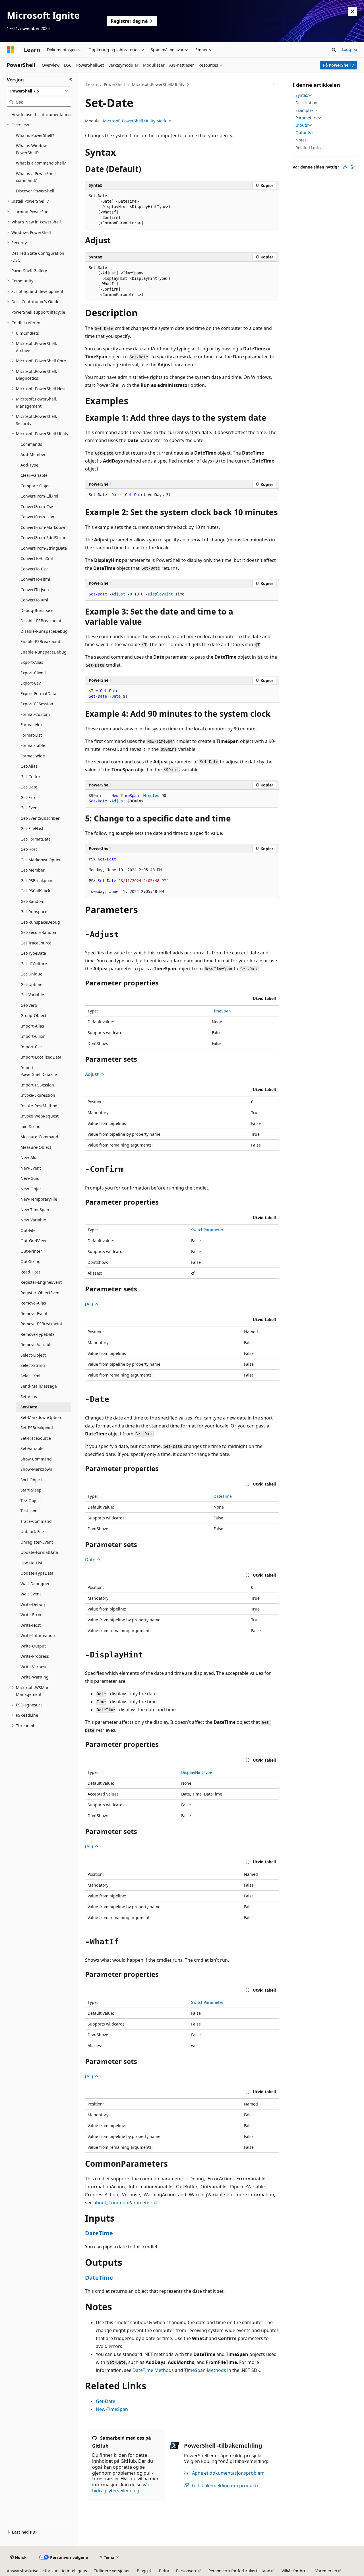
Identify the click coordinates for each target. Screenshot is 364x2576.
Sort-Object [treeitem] (31, 1480)
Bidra (164, 2571)
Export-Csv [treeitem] (31, 683)
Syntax (302, 95)
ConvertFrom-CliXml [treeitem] (39, 496)
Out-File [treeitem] (28, 1230)
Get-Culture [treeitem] (32, 777)
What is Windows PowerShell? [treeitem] (32, 149)
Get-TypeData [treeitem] (33, 953)
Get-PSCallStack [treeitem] (35, 891)
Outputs (303, 133)
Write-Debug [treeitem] (33, 1604)
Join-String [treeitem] (31, 1126)
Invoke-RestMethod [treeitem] (39, 1106)
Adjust (92, 1074)
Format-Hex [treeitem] (31, 725)
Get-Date (106, 2401)
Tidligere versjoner (112, 2571)
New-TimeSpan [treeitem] (35, 1210)
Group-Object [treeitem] (33, 1015)
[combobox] (39, 91)
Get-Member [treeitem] (33, 870)
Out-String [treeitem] (31, 1261)
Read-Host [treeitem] (30, 1272)
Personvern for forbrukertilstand (239, 2571)
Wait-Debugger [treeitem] (35, 1584)
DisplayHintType (197, 1772)
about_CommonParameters (124, 2203)
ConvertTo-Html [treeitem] (35, 579)
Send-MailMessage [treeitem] (39, 1386)
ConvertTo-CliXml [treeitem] (37, 558)
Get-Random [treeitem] (32, 901)
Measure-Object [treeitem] (36, 1147)
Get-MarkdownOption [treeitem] (41, 860)
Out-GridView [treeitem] (33, 1241)
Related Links (308, 148)
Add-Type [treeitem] (29, 465)
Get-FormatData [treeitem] (36, 839)
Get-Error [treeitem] (29, 797)
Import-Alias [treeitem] (32, 1026)
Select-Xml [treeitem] (30, 1376)
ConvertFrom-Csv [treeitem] (37, 507)
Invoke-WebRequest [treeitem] (40, 1116)
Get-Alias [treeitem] (29, 766)
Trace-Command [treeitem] (36, 1521)
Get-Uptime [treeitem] (31, 984)
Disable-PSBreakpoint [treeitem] (41, 621)
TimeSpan (221, 1011)
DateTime (223, 1496)
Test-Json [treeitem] (29, 1511)
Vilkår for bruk (295, 2571)
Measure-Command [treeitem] (39, 1137)
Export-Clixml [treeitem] (33, 673)
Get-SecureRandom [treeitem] (39, 932)
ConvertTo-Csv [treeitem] (34, 569)
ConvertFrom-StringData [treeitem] (44, 548)
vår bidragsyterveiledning (121, 2488)
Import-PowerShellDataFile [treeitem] (39, 1071)
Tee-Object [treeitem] (31, 1500)
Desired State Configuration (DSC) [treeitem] (38, 257)
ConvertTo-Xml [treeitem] (34, 600)
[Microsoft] (11, 50)
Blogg (142, 2571)
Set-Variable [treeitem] (32, 1448)
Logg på (349, 49)
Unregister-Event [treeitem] (37, 1542)
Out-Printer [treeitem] (31, 1251)
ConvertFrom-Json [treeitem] (37, 517)
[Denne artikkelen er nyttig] (345, 167)
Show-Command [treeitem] (36, 1459)
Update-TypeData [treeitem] (37, 1573)
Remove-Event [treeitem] (34, 1313)
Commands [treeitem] (31, 444)
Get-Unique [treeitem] (31, 974)
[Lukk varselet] (353, 11)
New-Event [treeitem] (31, 1168)
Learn (92, 84)
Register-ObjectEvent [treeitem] (41, 1293)
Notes (301, 140)
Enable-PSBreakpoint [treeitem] (40, 641)
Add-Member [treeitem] (33, 454)
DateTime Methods (153, 2370)
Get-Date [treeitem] (29, 787)
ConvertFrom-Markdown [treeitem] (44, 527)
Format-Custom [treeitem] (35, 714)
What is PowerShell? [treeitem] (35, 135)
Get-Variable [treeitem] (32, 995)
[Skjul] (71, 80)
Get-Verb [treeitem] (29, 1005)
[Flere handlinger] (274, 85)
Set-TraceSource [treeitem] (36, 1438)
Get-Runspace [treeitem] (34, 912)
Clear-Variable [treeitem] (34, 475)
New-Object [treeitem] (32, 1189)
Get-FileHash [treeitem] (33, 828)
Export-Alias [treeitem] (32, 662)
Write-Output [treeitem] (33, 1646)
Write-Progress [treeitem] (35, 1656)
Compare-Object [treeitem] (36, 486)
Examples (305, 110)
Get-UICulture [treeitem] (34, 964)
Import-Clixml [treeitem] (34, 1036)
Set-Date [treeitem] (29, 1407)
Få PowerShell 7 (339, 65)
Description (306, 103)
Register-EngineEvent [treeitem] (41, 1282)
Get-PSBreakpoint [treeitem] (37, 881)
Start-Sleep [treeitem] (31, 1490)
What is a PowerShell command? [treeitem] (36, 177)
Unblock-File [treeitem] (32, 1532)
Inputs (302, 125)
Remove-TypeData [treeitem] (38, 1334)
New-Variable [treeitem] (33, 1220)
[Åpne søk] (334, 50)
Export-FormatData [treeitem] (38, 694)
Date (91, 1560)
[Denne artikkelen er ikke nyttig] (352, 167)
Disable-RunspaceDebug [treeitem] (44, 631)
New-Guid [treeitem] (30, 1178)
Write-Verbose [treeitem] (34, 1667)
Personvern (187, 2571)
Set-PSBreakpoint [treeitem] (37, 1428)
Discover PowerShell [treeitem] (35, 191)
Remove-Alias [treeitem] (33, 1303)
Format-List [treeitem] (31, 735)
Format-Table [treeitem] (33, 745)
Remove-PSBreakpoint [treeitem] (41, 1324)
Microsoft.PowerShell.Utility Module (137, 121)
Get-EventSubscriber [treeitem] (40, 818)
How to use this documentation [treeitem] (41, 115)
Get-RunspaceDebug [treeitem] (40, 922)
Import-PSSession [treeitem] (37, 1085)
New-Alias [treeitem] (30, 1157)
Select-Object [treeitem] (33, 1355)
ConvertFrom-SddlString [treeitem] (44, 538)
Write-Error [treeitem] (31, 1615)
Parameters (306, 118)
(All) (90, 1304)
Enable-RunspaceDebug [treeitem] (44, 652)
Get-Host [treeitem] (29, 849)
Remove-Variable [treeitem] (37, 1345)
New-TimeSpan (112, 2409)
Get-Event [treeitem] (30, 808)
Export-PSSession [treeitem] (37, 704)
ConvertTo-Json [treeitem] (35, 590)
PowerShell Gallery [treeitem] (29, 271)
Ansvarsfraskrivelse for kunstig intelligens (47, 2571)
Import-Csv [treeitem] (31, 1047)
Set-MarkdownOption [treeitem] (41, 1417)
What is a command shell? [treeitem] (41, 163)
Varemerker (326, 2571)
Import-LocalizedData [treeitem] (41, 1057)
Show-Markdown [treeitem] (36, 1469)
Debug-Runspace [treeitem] (37, 610)
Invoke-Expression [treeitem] (38, 1095)
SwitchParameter (207, 1230)
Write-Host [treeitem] (31, 1625)
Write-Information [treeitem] (38, 1635)
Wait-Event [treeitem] (31, 1594)
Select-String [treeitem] (33, 1365)
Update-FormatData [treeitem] (39, 1552)
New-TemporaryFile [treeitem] (39, 1199)
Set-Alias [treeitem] (29, 1397)
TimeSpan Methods (205, 2370)
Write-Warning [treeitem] (35, 1677)
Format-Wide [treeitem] (33, 756)
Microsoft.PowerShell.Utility (158, 84)
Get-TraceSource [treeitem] (36, 943)
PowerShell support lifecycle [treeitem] (38, 312)
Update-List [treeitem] (31, 1563)
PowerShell (114, 84)
